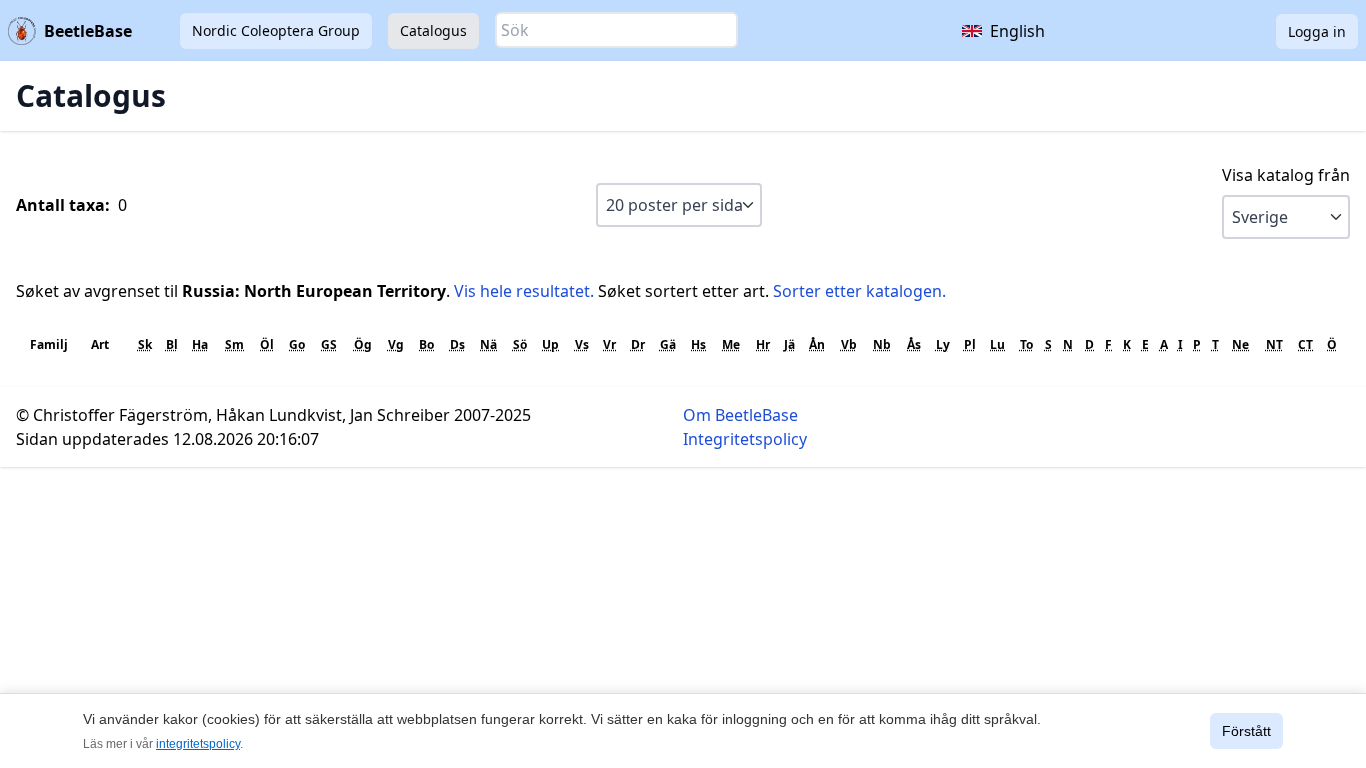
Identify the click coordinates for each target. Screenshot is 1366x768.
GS (329, 344)
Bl (172, 344)
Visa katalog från (1286, 175)
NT (1274, 344)
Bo (426, 344)
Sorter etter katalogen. (859, 291)
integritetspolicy (198, 744)
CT (1305, 344)
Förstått (1246, 731)
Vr (609, 344)
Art (100, 344)
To (1026, 344)
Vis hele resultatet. (524, 291)
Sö (520, 344)
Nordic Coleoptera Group (276, 30)
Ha (200, 344)
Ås (914, 344)
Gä (668, 344)
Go (297, 344)
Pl (970, 344)
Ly (943, 344)
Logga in (1317, 31)
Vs (582, 344)
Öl (267, 344)
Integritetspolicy (745, 439)
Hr (763, 344)
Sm (234, 344)
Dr (638, 344)
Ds (457, 344)
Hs (698, 344)
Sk (145, 344)
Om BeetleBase (740, 415)
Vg (396, 344)
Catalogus (433, 30)
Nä (488, 344)
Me (731, 344)
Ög (363, 344)
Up (550, 344)
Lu (997, 344)
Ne (1240, 344)
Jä (789, 344)
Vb (849, 344)
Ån (817, 344)
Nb (882, 344)
